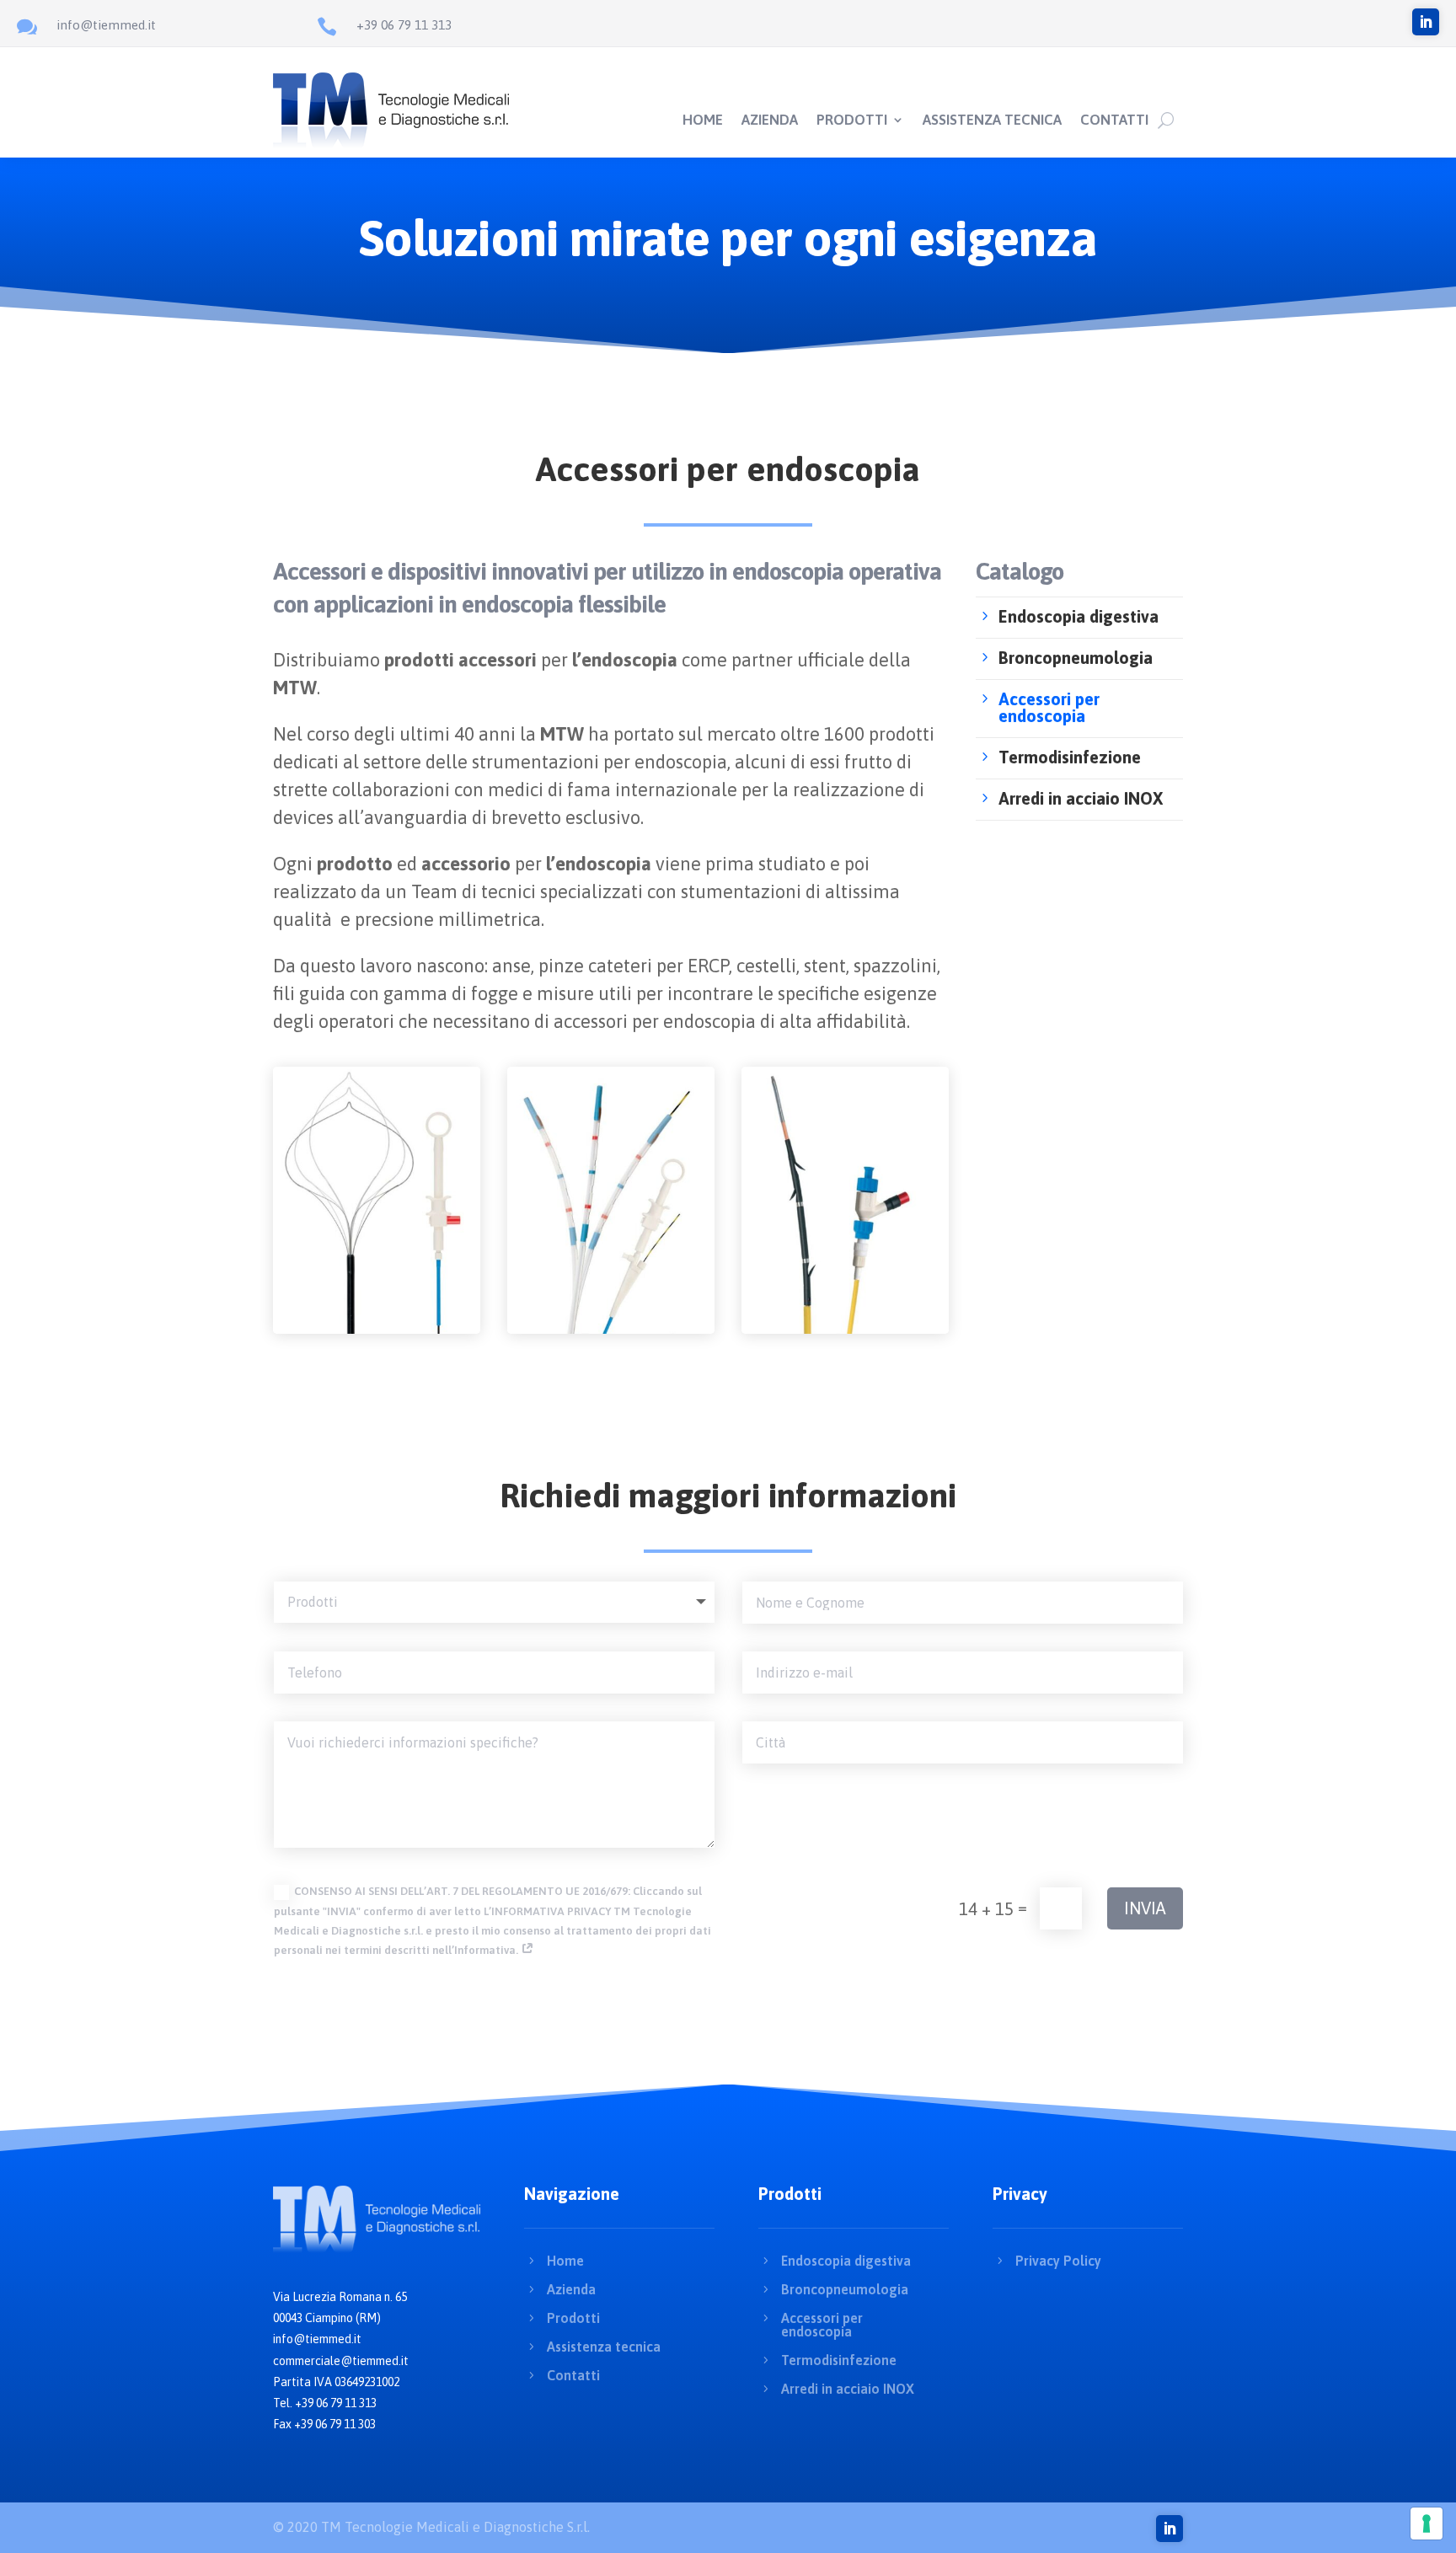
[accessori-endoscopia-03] (845, 1330)
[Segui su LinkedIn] (1426, 22)
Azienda (571, 2289)
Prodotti (573, 2318)
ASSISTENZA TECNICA (992, 121)
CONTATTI (1114, 121)
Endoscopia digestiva (846, 2261)
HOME (703, 121)
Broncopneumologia (845, 2289)
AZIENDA (770, 121)
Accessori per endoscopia (822, 2325)
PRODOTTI (852, 121)
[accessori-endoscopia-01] (377, 1330)
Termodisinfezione (839, 2360)
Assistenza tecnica (604, 2347)
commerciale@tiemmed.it (341, 2361)
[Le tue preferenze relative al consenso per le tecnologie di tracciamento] (1427, 2524)
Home (565, 2261)
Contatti (573, 2375)
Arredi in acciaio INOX (848, 2389)
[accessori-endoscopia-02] (611, 1330)
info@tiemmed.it (106, 25)
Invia (1145, 1908)
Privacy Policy (1058, 2261)
